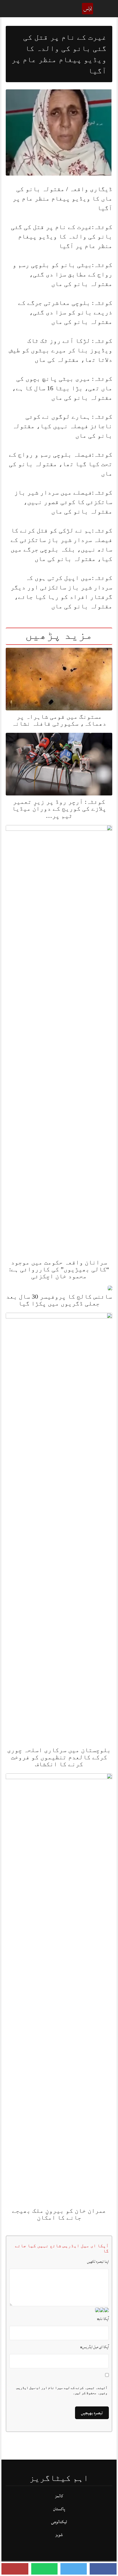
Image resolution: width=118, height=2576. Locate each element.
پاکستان (59, 2509)
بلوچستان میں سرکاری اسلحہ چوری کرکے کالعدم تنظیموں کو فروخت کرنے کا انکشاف (59, 1757)
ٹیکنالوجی (59, 2522)
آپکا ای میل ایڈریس (95, 2347)
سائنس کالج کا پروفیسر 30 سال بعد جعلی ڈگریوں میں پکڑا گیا (59, 1300)
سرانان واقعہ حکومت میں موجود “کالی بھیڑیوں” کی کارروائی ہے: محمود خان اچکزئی (59, 1269)
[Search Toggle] (12, 9)
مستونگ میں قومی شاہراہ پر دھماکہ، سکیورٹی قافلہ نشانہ (59, 720)
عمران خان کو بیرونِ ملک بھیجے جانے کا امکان (59, 2214)
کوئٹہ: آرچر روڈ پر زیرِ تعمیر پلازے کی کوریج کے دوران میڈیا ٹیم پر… (59, 809)
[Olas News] (88, 8)
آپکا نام (103, 2319)
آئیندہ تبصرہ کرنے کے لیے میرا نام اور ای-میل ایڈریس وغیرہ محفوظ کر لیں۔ (62, 2390)
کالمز (59, 2496)
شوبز (59, 2535)
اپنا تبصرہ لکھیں (98, 2262)
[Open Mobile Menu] (106, 9)
